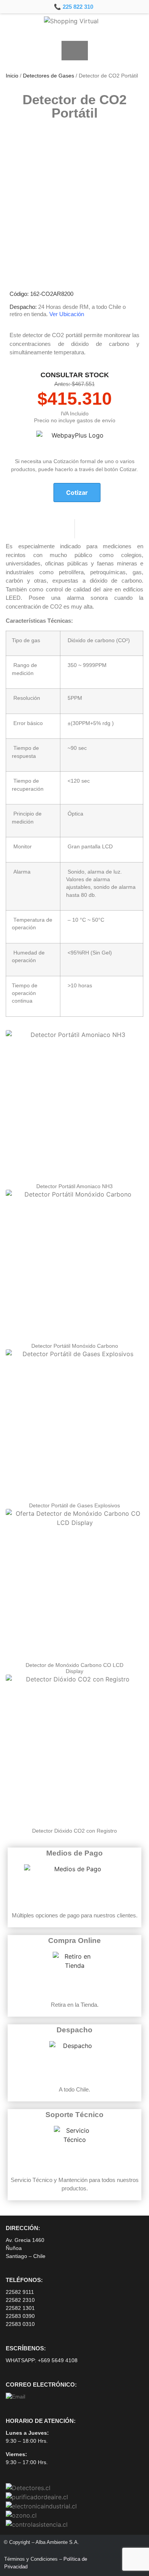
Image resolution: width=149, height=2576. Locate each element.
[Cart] (75, 51)
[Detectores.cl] (28, 2488)
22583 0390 (20, 2316)
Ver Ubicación (67, 314)
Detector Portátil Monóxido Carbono (75, 1346)
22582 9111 (20, 2292)
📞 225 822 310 (74, 7)
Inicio (12, 76)
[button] (12, 50)
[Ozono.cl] (21, 2515)
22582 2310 (20, 2300)
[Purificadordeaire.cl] (37, 2497)
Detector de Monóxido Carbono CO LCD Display (74, 1668)
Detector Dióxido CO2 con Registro (74, 1831)
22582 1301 (20, 2308)
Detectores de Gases (49, 76)
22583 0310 (20, 2324)
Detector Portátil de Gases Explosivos (74, 1505)
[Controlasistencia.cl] (37, 2524)
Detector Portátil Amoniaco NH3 (74, 1186)
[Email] (15, 2397)
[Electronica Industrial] (41, 2506)
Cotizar (77, 493)
